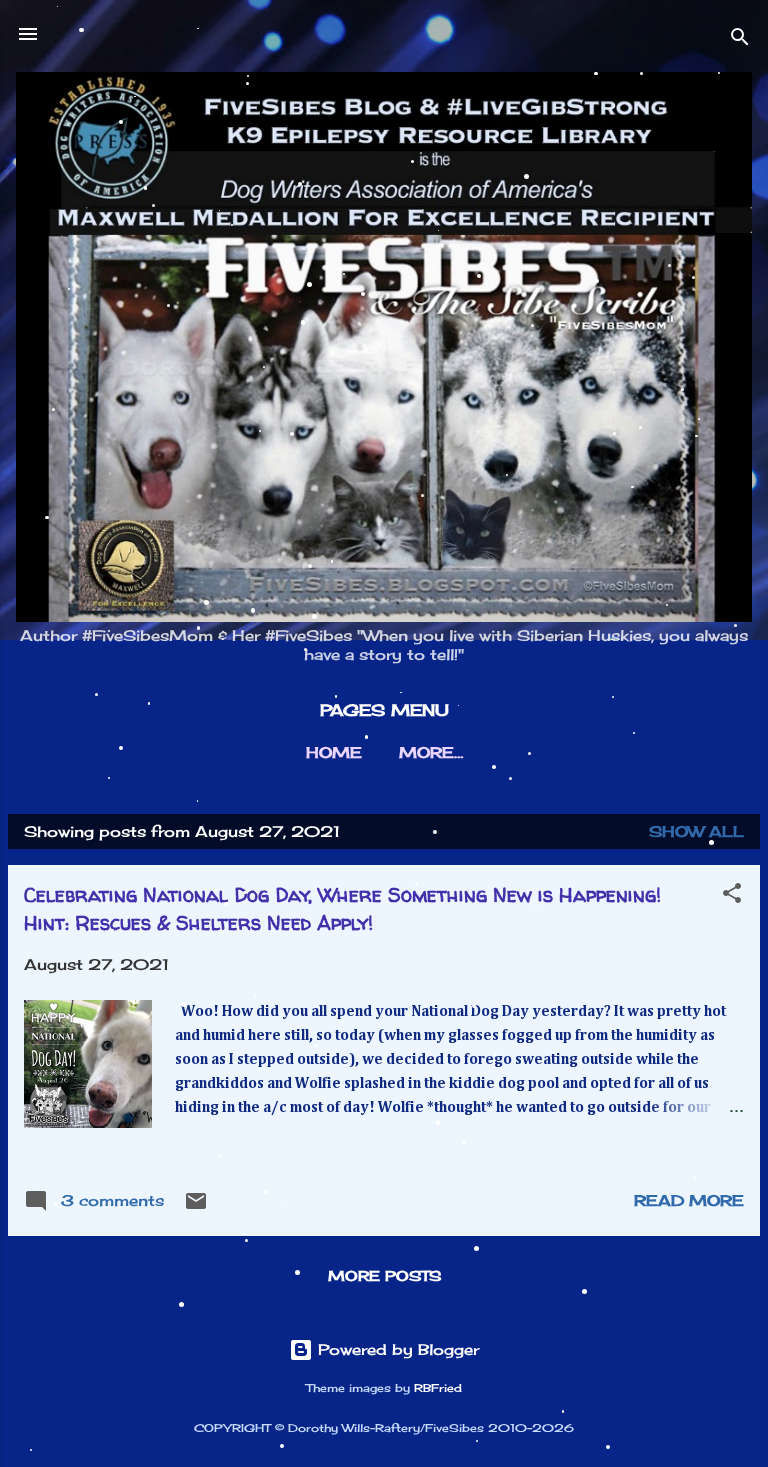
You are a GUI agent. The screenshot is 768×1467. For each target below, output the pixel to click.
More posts (384, 1275)
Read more (689, 1200)
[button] (732, 896)
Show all (696, 831)
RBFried (438, 1388)
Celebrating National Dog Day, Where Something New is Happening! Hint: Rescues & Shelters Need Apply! (342, 908)
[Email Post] (196, 1207)
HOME (334, 752)
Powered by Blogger (396, 1349)
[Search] (740, 40)
